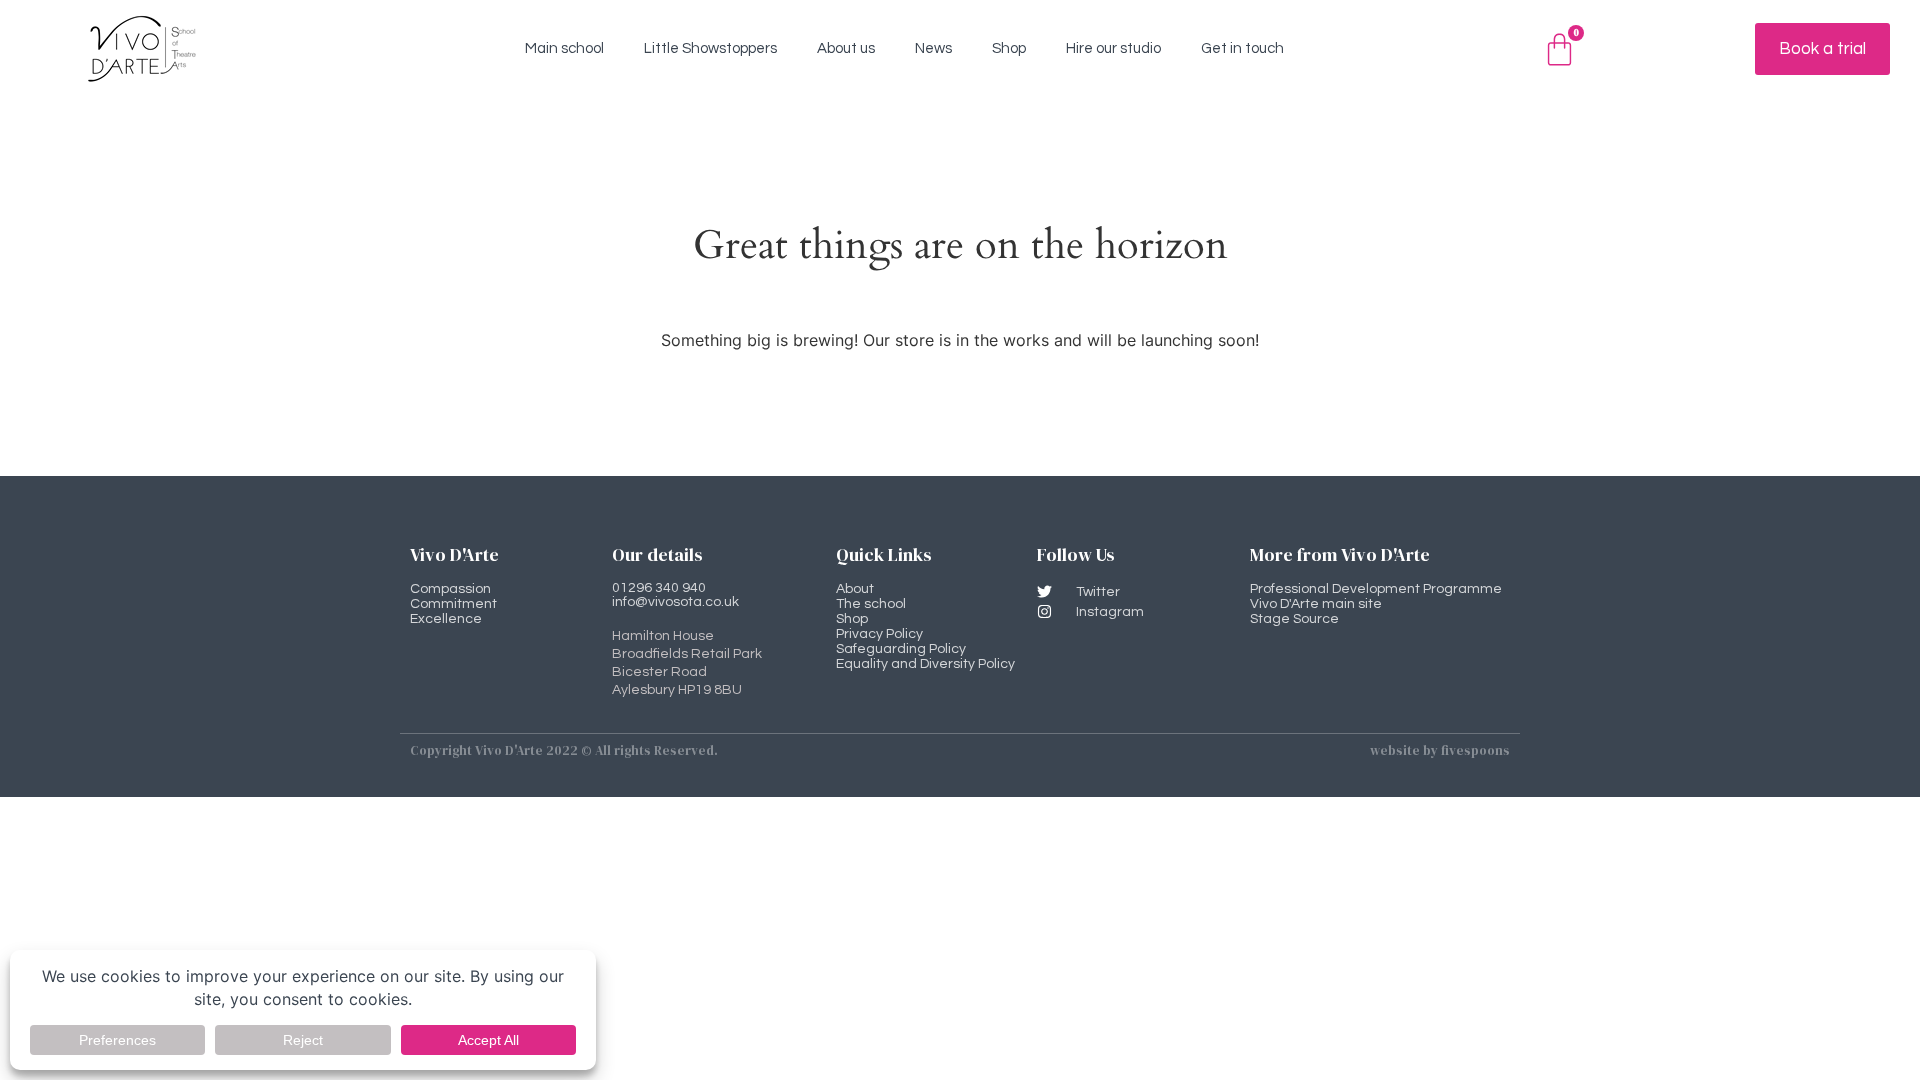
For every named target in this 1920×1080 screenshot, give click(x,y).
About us (846, 48)
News (933, 48)
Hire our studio (1113, 48)
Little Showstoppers (710, 48)
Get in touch (1242, 48)
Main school (564, 48)
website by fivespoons (1440, 750)
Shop (1009, 48)
